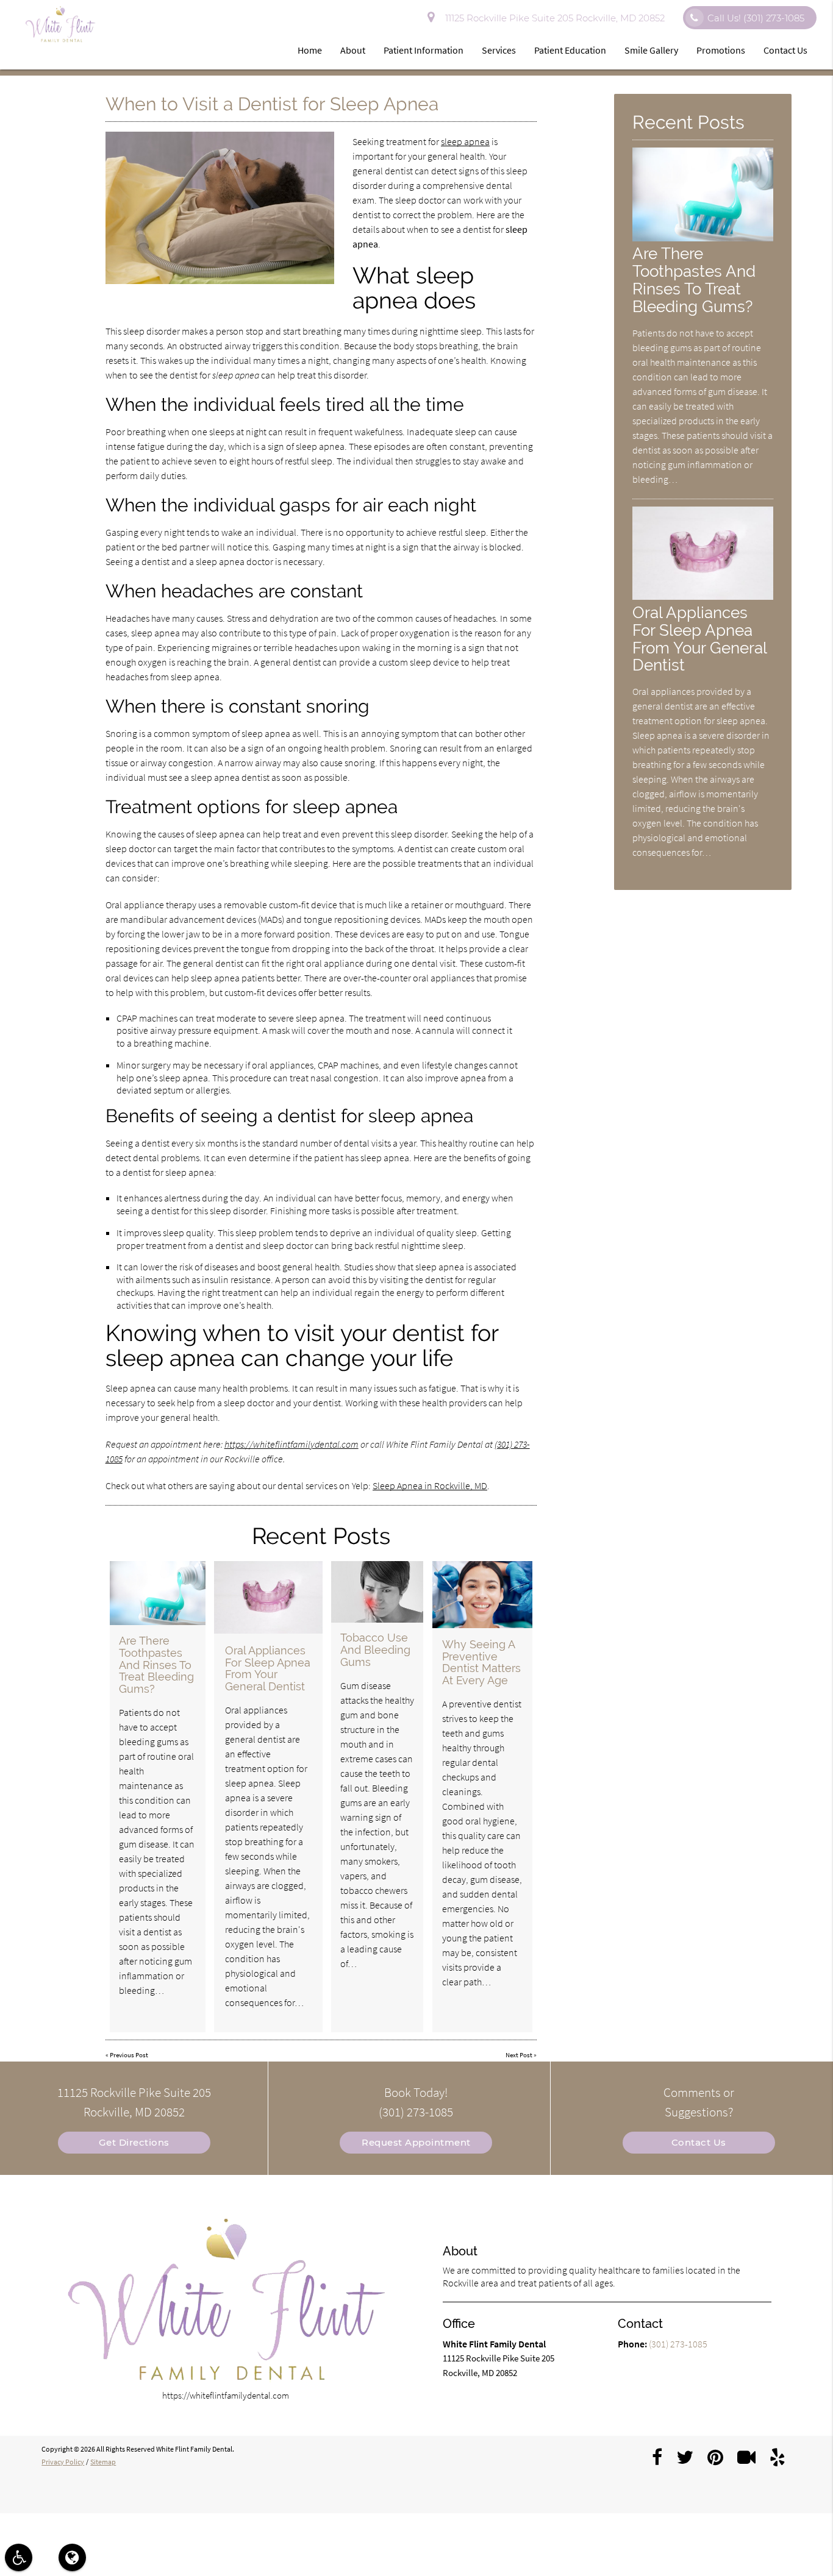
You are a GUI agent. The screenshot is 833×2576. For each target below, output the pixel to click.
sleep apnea (465, 141)
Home (310, 50)
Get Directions (134, 2142)
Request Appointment (416, 2142)
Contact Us (785, 50)
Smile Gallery (651, 50)
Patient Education (570, 50)
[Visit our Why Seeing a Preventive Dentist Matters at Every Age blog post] (483, 1595)
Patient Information (424, 50)
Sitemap (103, 2462)
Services (499, 50)
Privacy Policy (63, 2462)
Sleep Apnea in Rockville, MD (430, 1485)
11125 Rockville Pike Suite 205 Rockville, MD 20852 (552, 18)
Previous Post (129, 2055)
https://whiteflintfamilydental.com (291, 1444)
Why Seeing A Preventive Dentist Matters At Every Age (481, 1662)
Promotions (721, 50)
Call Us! (756, 18)
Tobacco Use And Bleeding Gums (375, 1650)
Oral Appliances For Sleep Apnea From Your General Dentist (268, 1668)
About (353, 50)
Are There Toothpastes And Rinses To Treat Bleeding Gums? (156, 1665)
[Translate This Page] (72, 2557)
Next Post (519, 2055)
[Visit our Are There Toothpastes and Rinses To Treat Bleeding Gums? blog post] (158, 1593)
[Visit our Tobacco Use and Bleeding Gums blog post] (377, 1592)
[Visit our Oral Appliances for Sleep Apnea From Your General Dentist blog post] (268, 1597)
